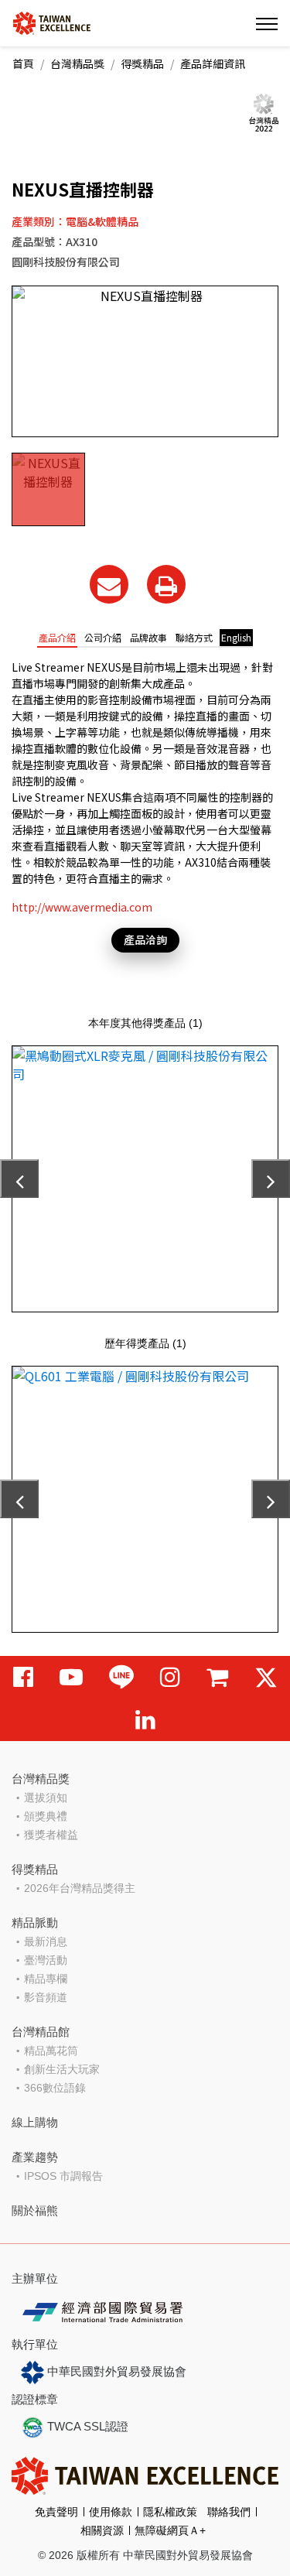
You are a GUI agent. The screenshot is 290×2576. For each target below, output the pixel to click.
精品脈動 (35, 1923)
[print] (166, 584)
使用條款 (111, 2512)
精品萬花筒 (51, 2051)
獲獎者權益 (51, 1835)
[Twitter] (266, 1677)
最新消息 (46, 1941)
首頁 (23, 63)
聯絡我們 (229, 2512)
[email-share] (109, 584)
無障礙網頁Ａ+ (170, 2530)
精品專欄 (46, 1979)
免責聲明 (56, 2512)
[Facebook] (23, 1677)
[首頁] (52, 22)
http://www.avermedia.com (82, 907)
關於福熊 (35, 2210)
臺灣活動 (46, 1960)
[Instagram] (170, 1677)
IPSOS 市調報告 (63, 2176)
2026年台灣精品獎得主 (80, 1888)
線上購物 (35, 2122)
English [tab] (236, 637)
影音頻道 (46, 1997)
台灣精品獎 (77, 63)
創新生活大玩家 (62, 2069)
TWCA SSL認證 (86, 2426)
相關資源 (102, 2530)
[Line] (121, 1677)
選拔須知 (46, 1798)
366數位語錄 (55, 2088)
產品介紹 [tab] (57, 637)
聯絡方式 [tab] (194, 637)
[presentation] (19, 1179)
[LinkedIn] (145, 1720)
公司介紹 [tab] (103, 637)
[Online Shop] (217, 1677)
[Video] (71, 1677)
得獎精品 (142, 63)
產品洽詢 (145, 939)
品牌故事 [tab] (148, 637)
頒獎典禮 (46, 1816)
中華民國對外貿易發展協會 (115, 2371)
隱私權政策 (170, 2512)
